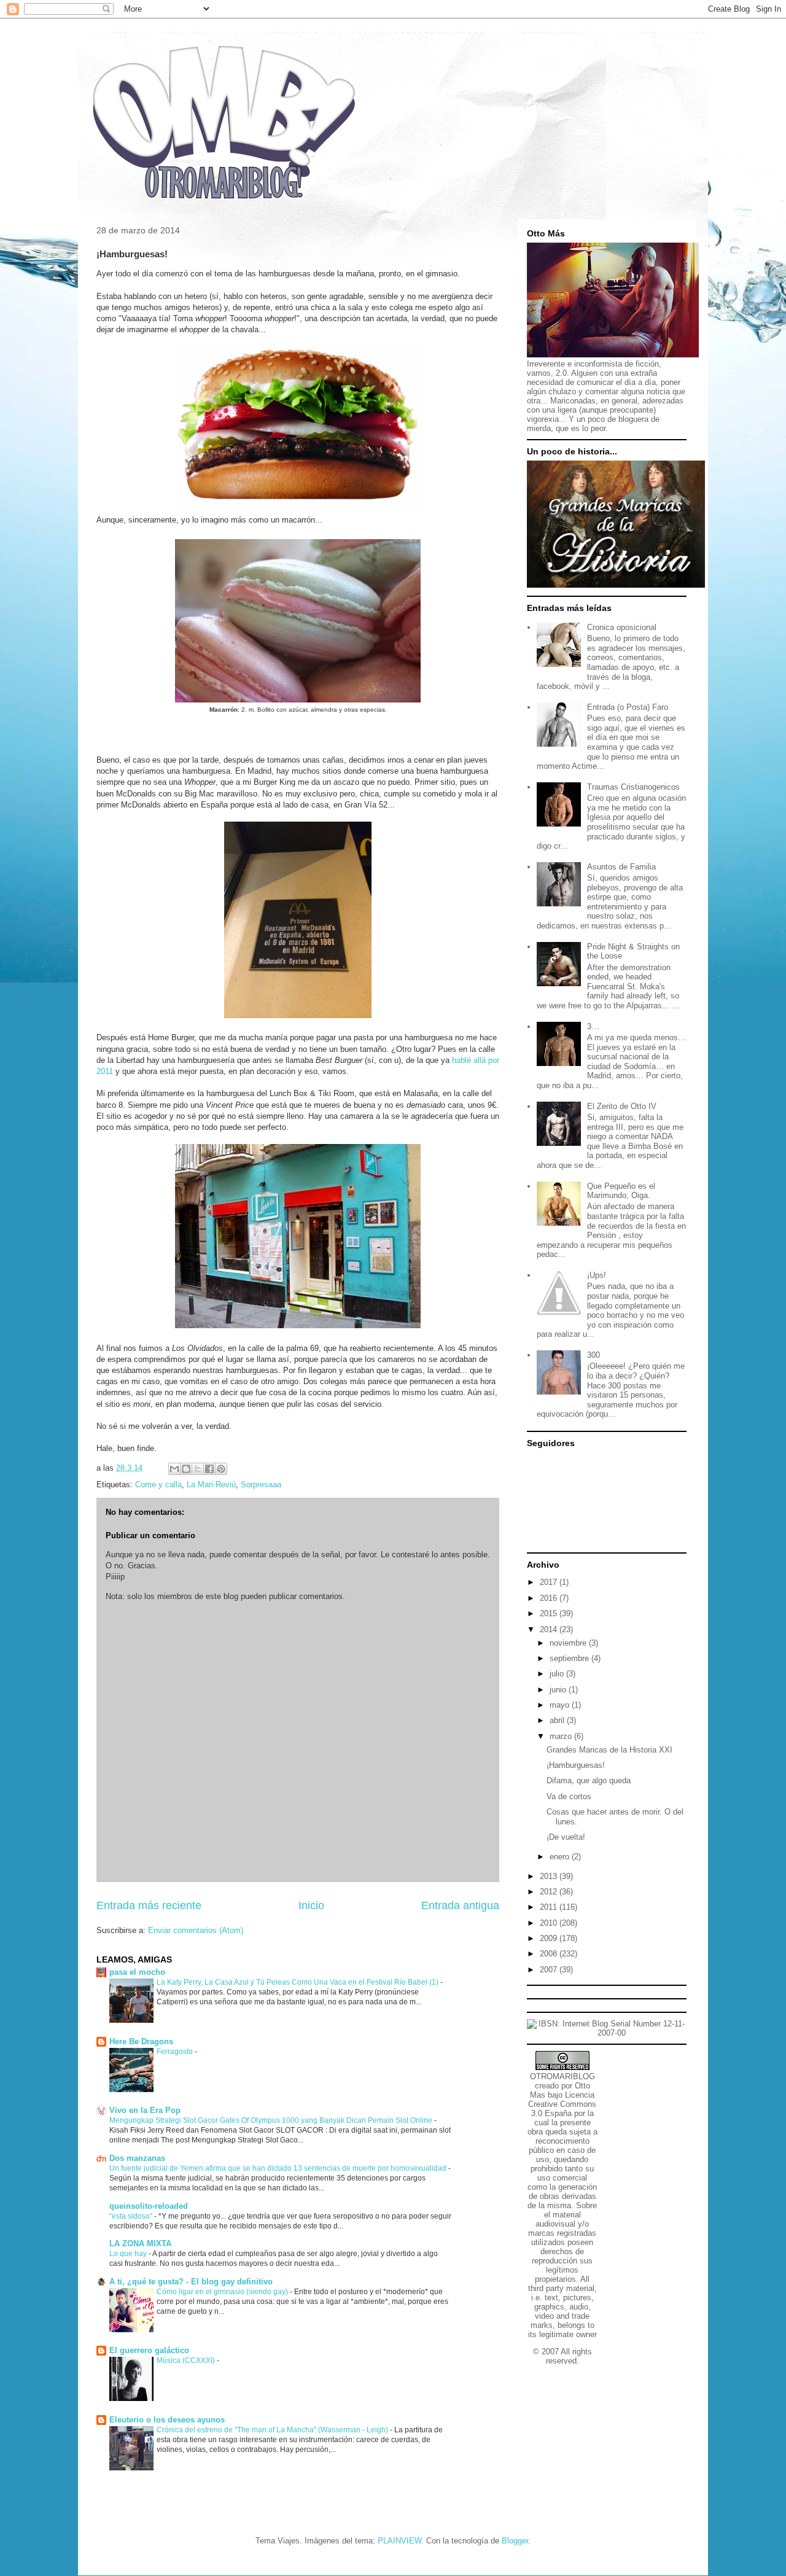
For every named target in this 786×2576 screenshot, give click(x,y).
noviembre (569, 1643)
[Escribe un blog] (186, 1469)
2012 (550, 1892)
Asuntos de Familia (621, 867)
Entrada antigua (460, 1905)
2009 (550, 1938)
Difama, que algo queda (589, 1780)
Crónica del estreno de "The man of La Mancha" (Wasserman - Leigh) (273, 2430)
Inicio (311, 1905)
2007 (550, 1970)
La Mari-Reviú (211, 1485)
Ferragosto (176, 2052)
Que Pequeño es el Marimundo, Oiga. (621, 1191)
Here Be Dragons (141, 2041)
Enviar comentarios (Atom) (196, 1930)
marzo (562, 1736)
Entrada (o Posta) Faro (628, 707)
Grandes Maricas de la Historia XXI (609, 1750)
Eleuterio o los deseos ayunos (167, 2420)
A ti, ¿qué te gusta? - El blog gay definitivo (191, 2282)
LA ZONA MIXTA (140, 2243)
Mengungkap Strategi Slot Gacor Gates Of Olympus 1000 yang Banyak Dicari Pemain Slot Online (272, 2120)
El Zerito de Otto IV (622, 1106)
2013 (550, 1876)
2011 (550, 1907)
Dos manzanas (137, 2158)
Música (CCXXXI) (187, 2360)
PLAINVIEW (399, 2541)
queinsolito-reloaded (149, 2206)
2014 (550, 1629)
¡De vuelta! (566, 1837)
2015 (550, 1613)
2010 (550, 1923)
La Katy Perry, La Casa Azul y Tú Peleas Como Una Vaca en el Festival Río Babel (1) (298, 1982)
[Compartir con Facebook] (209, 1469)
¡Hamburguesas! (576, 1765)
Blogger (515, 2541)
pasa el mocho (137, 1972)
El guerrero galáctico (149, 2350)
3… (593, 1026)
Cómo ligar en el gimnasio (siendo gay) (223, 2292)
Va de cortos (569, 1796)
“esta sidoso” (132, 2216)
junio (559, 1690)
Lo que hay (129, 2254)
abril (558, 1720)
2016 (550, 1598)
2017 (550, 1582)
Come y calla (158, 1485)
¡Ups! (597, 1275)
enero (561, 1857)
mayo (561, 1705)
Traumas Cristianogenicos (633, 787)
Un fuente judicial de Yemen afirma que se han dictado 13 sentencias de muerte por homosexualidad (279, 2168)
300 (593, 1355)
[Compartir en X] (198, 1469)
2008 (550, 1954)
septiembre (570, 1658)
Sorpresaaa (261, 1485)
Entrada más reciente (149, 1905)
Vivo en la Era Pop (145, 2110)
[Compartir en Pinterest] (221, 1469)
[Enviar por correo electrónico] (174, 1469)
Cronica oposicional (622, 627)
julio (558, 1674)
